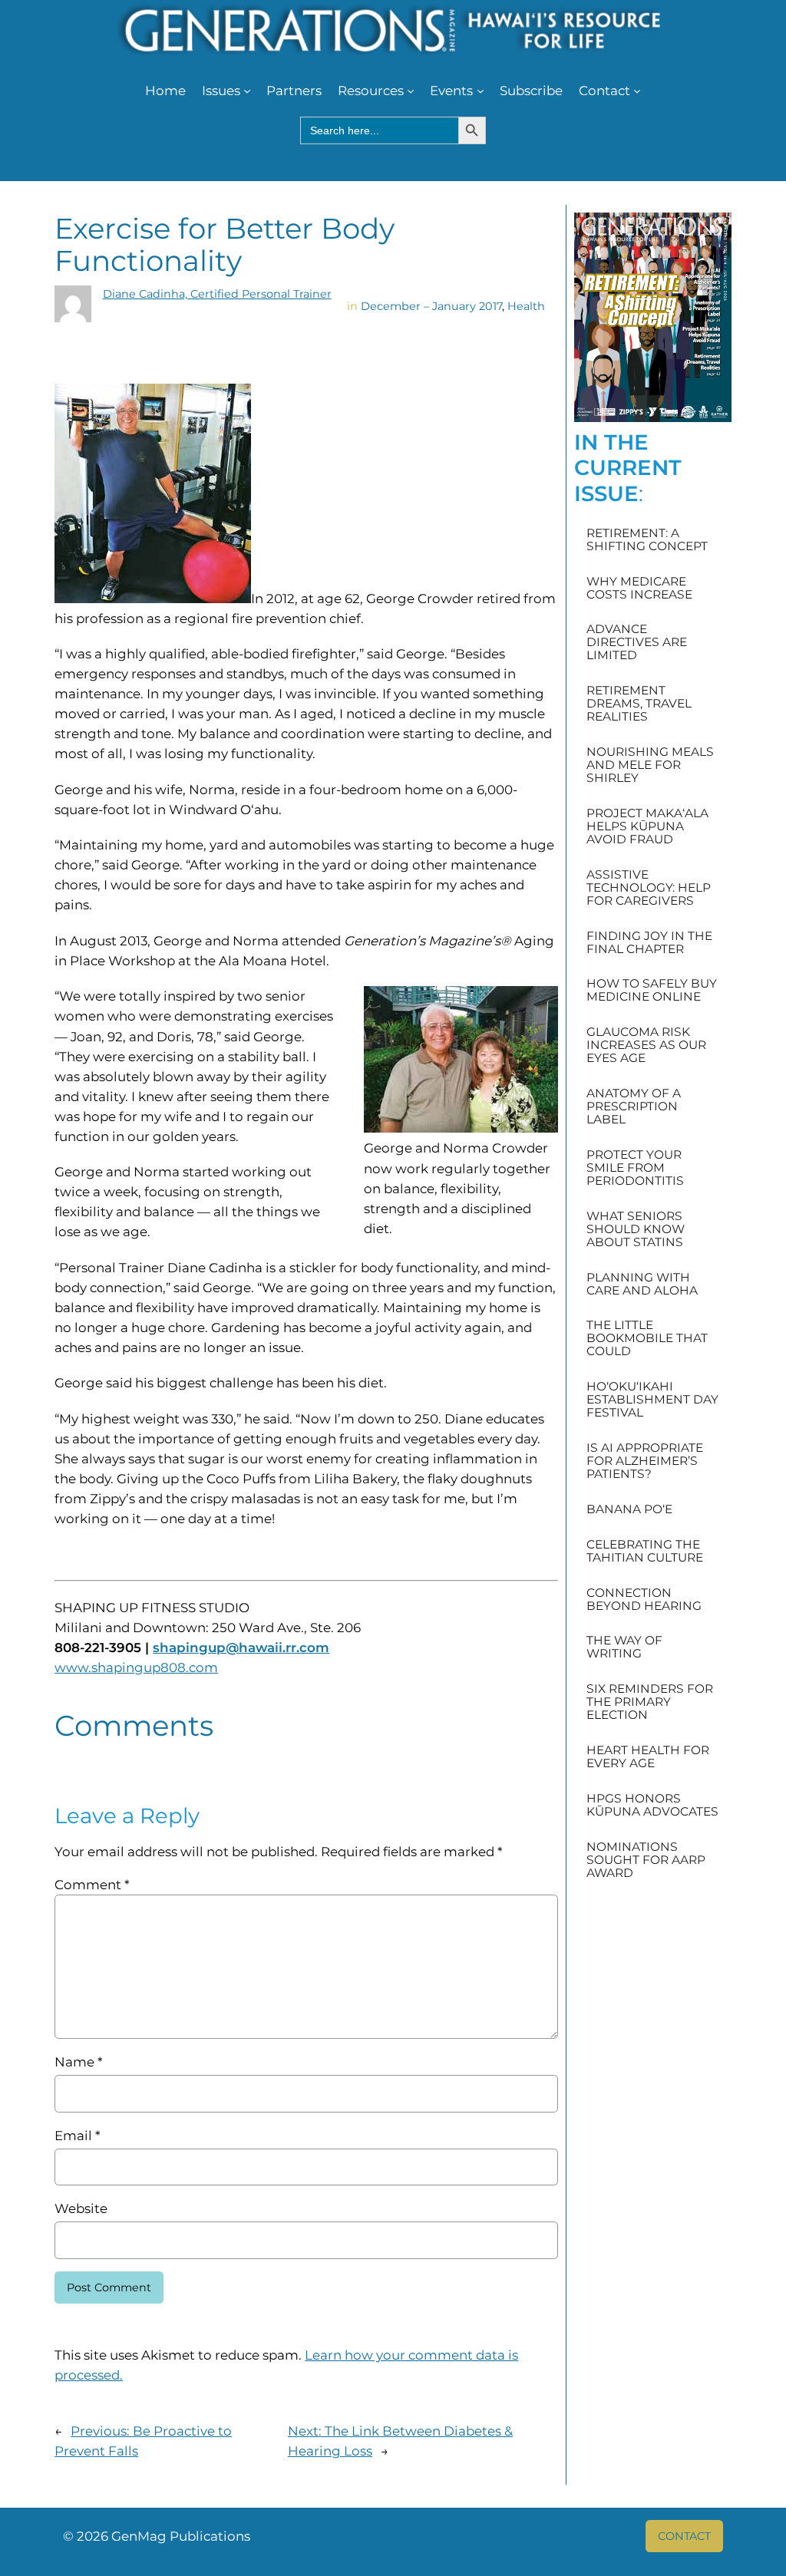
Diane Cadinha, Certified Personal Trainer (217, 294)
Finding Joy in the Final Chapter (649, 942)
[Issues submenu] (247, 91)
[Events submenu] (481, 91)
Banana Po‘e (629, 1509)
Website (81, 2208)
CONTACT (684, 2536)
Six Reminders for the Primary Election (650, 1702)
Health (526, 306)
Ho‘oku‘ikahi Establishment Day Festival (652, 1399)
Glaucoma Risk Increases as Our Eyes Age (646, 1045)
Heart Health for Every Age (648, 1756)
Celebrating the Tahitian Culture (645, 1551)
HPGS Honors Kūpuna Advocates (652, 1805)
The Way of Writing (624, 1647)
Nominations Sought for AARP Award (646, 1860)
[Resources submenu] (411, 91)
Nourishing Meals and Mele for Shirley (650, 765)
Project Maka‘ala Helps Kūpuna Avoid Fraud (647, 826)
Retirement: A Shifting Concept (647, 539)
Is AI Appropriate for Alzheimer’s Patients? (645, 1461)
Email (77, 2136)
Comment (92, 1885)
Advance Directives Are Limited (637, 642)
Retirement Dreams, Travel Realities (639, 703)
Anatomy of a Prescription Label (634, 1106)
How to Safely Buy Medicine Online (652, 990)
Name (78, 2062)
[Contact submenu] (637, 91)
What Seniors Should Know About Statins (636, 1229)
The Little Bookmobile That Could (647, 1338)
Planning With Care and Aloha (642, 1284)
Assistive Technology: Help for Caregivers (649, 887)
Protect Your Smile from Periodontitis (635, 1168)
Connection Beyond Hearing (644, 1599)
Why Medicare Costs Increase (639, 588)
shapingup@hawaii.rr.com (241, 1648)
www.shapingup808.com (136, 1667)
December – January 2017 (431, 306)
